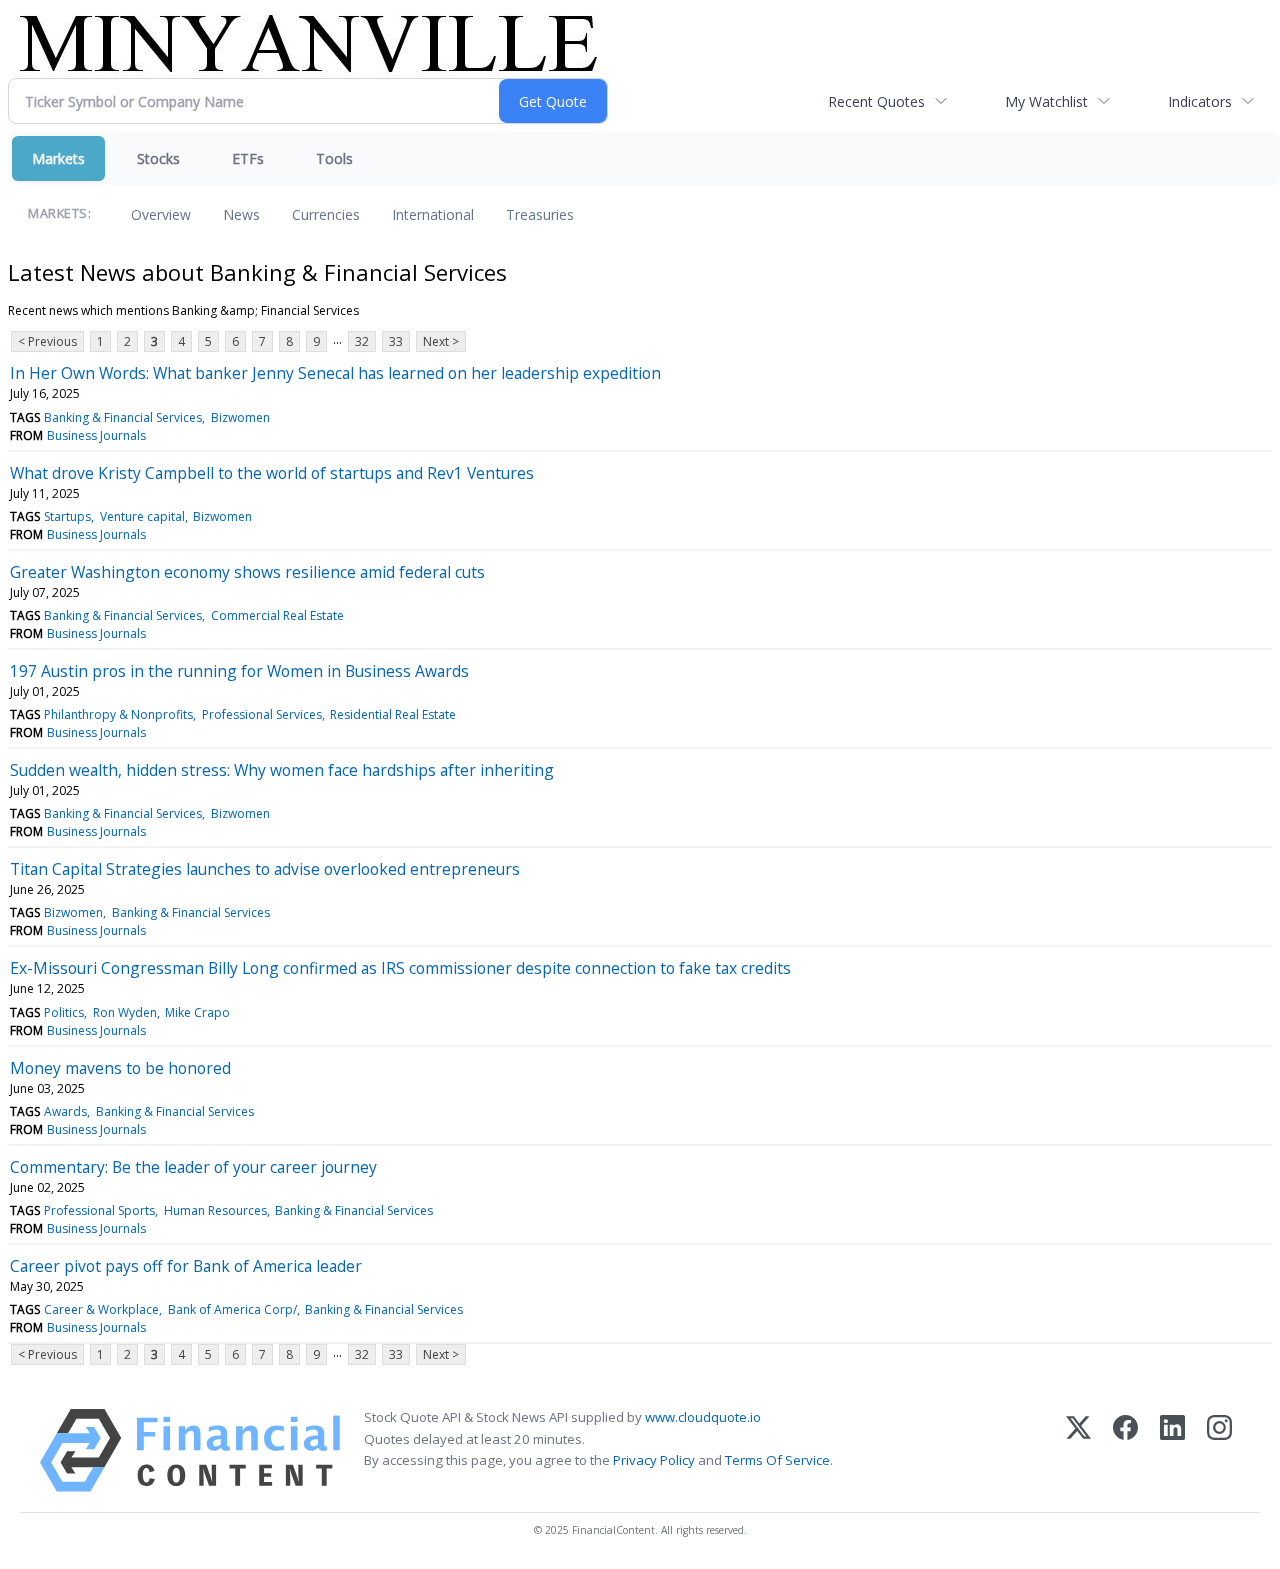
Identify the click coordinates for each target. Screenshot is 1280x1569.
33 (396, 341)
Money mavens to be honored (120, 1068)
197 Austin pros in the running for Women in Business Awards (239, 671)
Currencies (326, 214)
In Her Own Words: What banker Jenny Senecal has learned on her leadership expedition (335, 373)
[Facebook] (1125, 1450)
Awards (65, 1111)
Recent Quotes (876, 101)
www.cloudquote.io (703, 1417)
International (433, 214)
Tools (334, 158)
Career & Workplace (101, 1309)
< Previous (47, 341)
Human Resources (215, 1210)
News (241, 214)
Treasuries (540, 214)
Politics (64, 1012)
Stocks (158, 158)
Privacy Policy (654, 1460)
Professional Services (262, 714)
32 (362, 341)
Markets (58, 158)
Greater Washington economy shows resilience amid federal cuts (247, 572)
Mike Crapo (197, 1012)
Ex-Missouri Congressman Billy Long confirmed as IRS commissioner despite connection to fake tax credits (400, 968)
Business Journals (96, 435)
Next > (441, 341)
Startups (67, 516)
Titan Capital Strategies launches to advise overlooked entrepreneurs (265, 869)
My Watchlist (1046, 101)
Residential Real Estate (393, 714)
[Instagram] (1219, 1450)
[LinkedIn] (1172, 1450)
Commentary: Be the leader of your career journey (193, 1167)
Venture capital (142, 516)
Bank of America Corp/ (232, 1309)
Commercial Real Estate (277, 615)
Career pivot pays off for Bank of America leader (186, 1266)
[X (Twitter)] (1078, 1450)
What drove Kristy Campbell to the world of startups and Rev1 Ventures (272, 473)
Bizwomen (240, 417)
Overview (161, 214)
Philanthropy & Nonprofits (118, 714)
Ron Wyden (125, 1012)
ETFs (248, 158)
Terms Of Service (777, 1460)
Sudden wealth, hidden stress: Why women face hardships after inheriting (282, 770)
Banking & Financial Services (123, 417)
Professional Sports (99, 1210)
